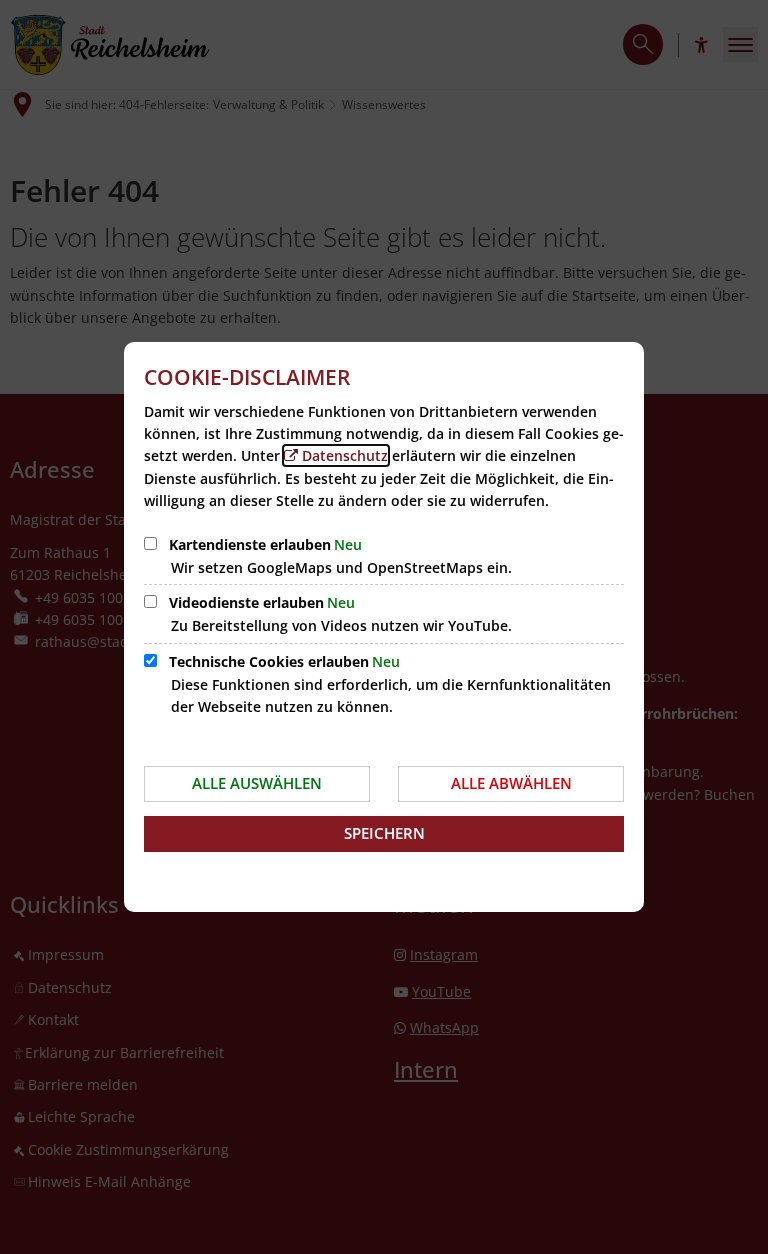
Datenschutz (345, 455)
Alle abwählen (511, 783)
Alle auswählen (257, 783)
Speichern (384, 833)
